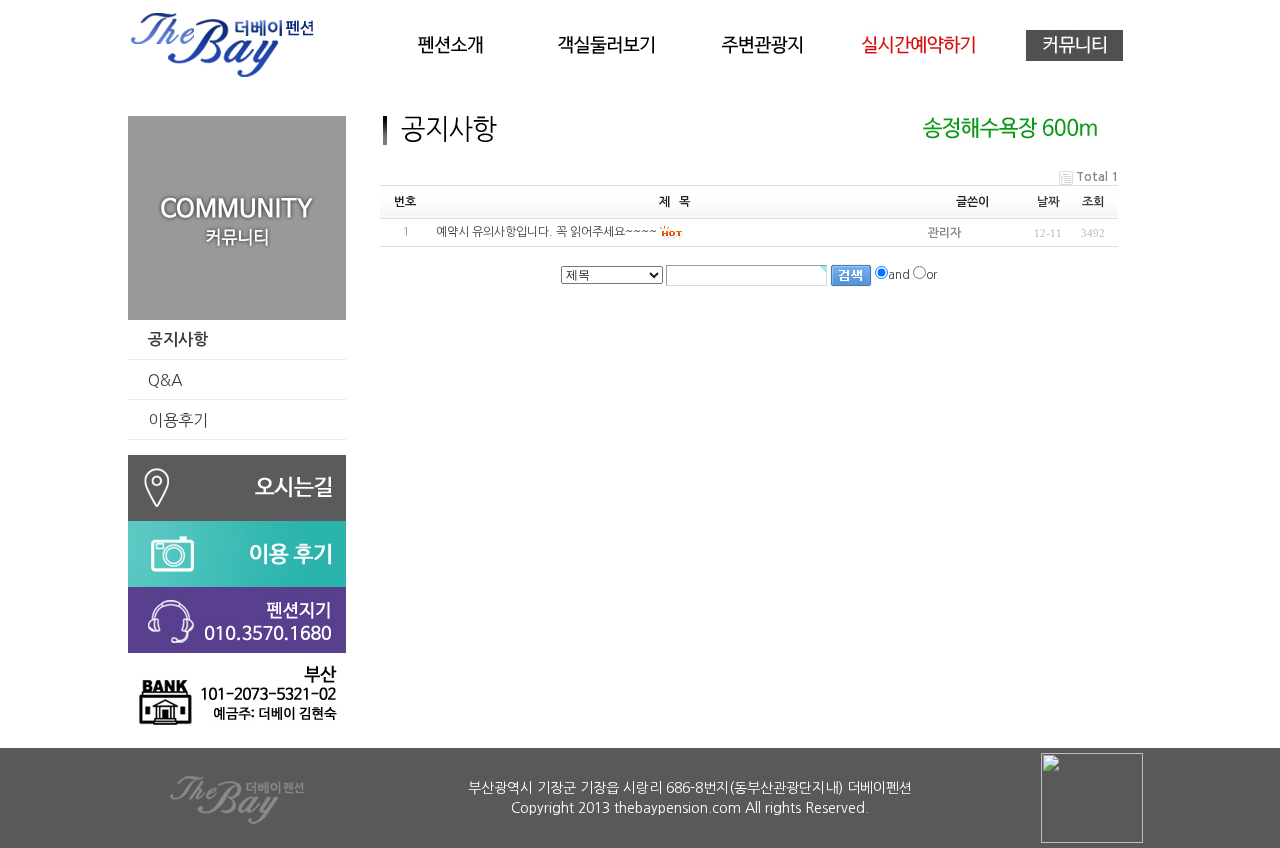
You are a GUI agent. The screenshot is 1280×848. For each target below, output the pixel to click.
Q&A (165, 380)
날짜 (1048, 202)
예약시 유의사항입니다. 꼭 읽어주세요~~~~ (546, 232)
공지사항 (178, 339)
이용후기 (178, 420)
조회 (1093, 202)
